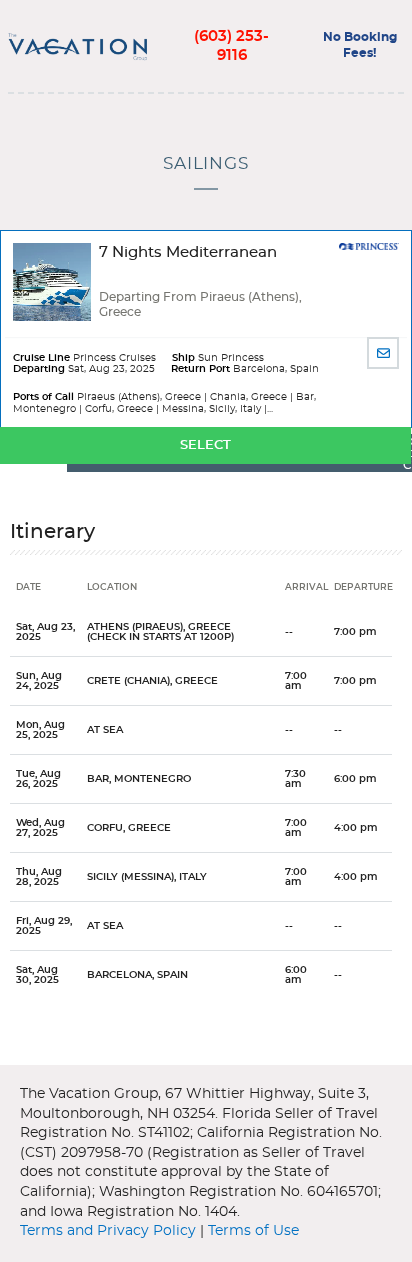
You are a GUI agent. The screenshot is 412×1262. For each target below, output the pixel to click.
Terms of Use (253, 1231)
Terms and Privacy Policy (108, 1231)
